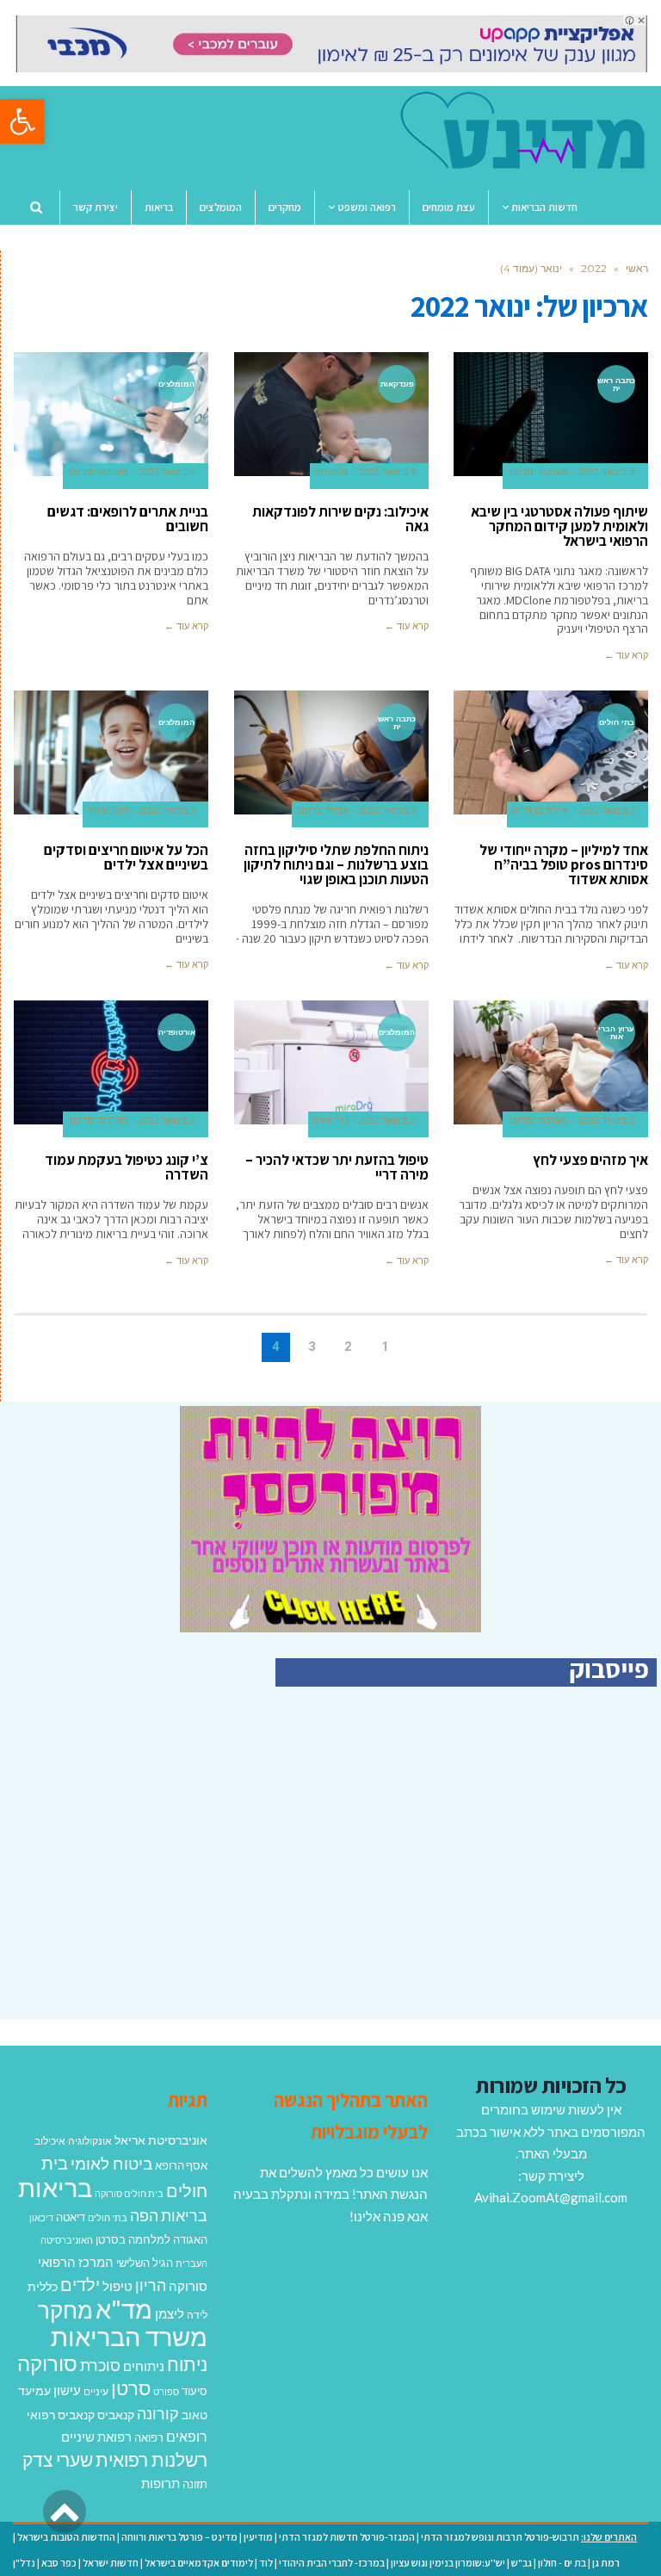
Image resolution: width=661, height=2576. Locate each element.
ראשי (637, 268)
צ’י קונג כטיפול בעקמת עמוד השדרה (127, 1167)
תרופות (161, 2483)
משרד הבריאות (129, 2336)
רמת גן (606, 2563)
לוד (266, 2563)
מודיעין (258, 2537)
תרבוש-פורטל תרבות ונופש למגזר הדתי (500, 2537)
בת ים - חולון (562, 2563)
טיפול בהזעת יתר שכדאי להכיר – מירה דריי (337, 1167)
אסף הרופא (181, 2166)
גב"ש (522, 2563)
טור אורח (330, 1121)
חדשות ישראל (111, 2563)
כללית (43, 2286)
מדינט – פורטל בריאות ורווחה (179, 2537)
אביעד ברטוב (323, 811)
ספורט (166, 2391)
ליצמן (170, 2313)
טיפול (117, 2286)
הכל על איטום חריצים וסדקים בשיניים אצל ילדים (126, 857)
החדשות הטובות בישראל (66, 2537)
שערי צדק (58, 2460)
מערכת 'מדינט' (537, 472)
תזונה (195, 2484)
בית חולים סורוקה (129, 2193)
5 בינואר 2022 (607, 472)
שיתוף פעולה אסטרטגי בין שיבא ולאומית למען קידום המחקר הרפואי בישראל (559, 526)
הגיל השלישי (145, 2263)
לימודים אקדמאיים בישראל (199, 2563)
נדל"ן (24, 2563)
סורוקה (47, 2363)
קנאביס (116, 2415)
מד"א (124, 2309)
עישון (67, 2390)
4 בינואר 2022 (167, 472)
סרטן (131, 2388)
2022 (594, 268)
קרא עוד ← (626, 655)
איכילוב (50, 2141)
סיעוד (195, 2391)
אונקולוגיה (90, 2141)
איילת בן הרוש (540, 811)
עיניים (96, 2391)
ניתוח (187, 2364)
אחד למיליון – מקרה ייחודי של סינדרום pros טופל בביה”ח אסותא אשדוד (564, 864)
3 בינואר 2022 (607, 811)
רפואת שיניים (96, 2437)
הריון (151, 2285)
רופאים (187, 2436)
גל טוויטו (331, 472)
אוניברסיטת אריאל (161, 2140)
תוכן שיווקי (108, 811)
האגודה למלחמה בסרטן (151, 2239)
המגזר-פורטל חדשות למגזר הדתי (347, 2537)
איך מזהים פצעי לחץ (590, 1160)
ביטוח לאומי (111, 2163)
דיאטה (71, 2217)
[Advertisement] (512, 1872)
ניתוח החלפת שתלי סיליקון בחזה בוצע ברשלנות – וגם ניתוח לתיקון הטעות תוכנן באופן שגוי (336, 864)
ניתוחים (144, 2366)
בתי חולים (108, 2217)
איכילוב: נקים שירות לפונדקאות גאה (340, 519)
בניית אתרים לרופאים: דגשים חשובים (128, 519)
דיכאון (41, 2217)
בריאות (55, 2187)
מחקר (65, 2310)
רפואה (149, 2438)
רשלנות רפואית (151, 2460)
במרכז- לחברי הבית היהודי (332, 2563)
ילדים (80, 2284)
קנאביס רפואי (61, 2415)
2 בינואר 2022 (607, 1121)
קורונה (158, 2413)
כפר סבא (59, 2563)
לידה (197, 2315)
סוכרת (100, 2365)
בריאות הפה (169, 2216)
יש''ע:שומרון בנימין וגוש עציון (448, 2563)
